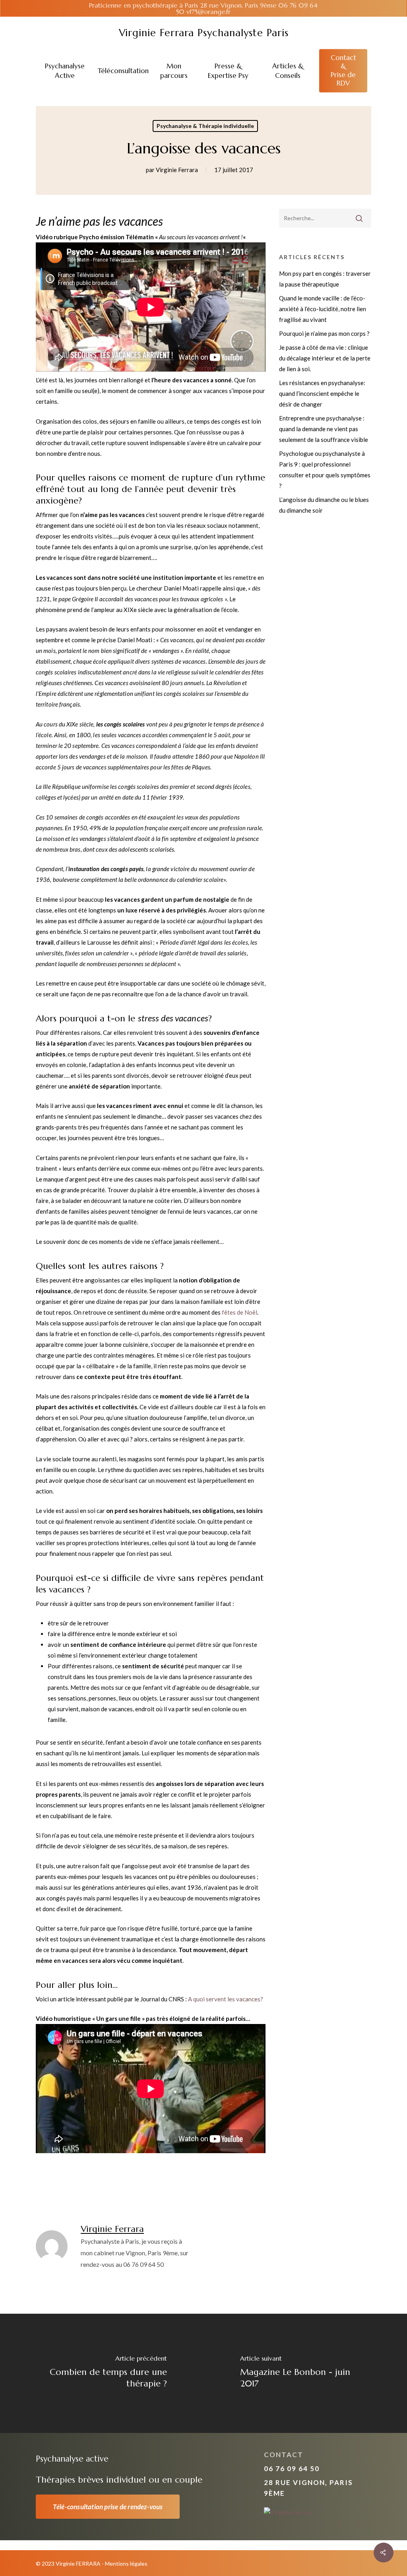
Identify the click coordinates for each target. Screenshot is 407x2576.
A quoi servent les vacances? (226, 1999)
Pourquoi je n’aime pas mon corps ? (324, 333)
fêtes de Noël (239, 1312)
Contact (284, 2455)
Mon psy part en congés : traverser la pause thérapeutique (325, 279)
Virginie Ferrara (177, 170)
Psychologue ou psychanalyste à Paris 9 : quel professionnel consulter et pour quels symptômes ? (325, 470)
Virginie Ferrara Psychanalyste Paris (204, 33)
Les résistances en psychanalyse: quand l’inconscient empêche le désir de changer (322, 393)
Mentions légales (126, 2563)
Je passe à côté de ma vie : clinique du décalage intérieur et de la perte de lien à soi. (325, 358)
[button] (108, 2507)
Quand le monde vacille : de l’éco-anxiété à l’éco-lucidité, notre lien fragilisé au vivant (323, 309)
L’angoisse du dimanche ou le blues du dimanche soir (324, 505)
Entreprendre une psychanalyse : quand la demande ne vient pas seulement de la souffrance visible (324, 429)
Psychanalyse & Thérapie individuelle (205, 126)
